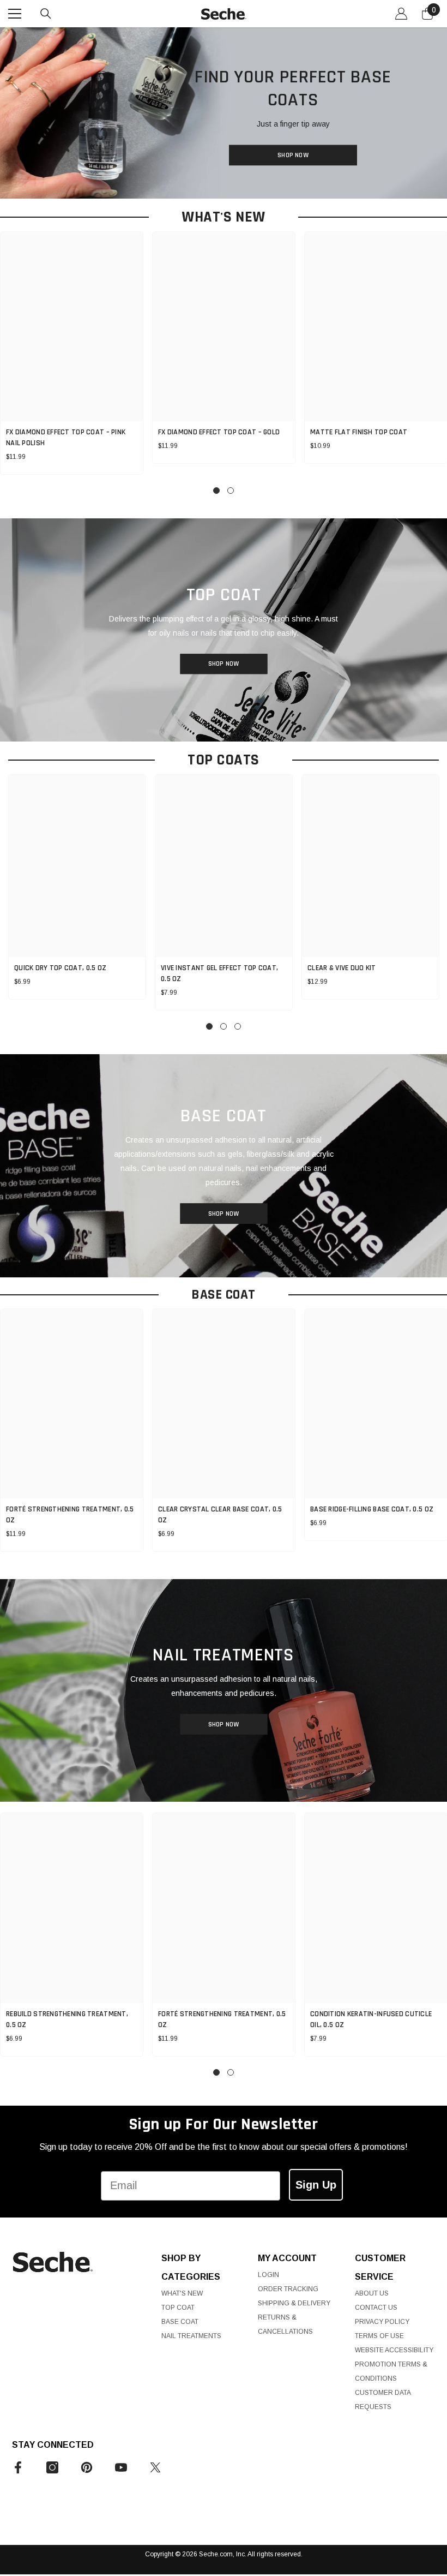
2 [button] (231, 491)
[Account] (401, 14)
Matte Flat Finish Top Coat (359, 432)
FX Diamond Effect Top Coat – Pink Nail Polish (66, 438)
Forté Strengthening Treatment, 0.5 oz (70, 1515)
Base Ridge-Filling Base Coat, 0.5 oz (372, 1509)
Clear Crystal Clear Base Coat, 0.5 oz (220, 1515)
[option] (224, 348)
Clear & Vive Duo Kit (342, 968)
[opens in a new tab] (18, 2467)
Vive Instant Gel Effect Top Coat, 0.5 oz (219, 973)
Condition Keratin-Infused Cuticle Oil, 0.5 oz (371, 2019)
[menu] (15, 14)
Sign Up (316, 2185)
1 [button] (216, 491)
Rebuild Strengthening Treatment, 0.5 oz (67, 2019)
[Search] (46, 14)
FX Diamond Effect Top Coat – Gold (219, 432)
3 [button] (238, 1026)
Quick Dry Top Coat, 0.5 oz (60, 968)
